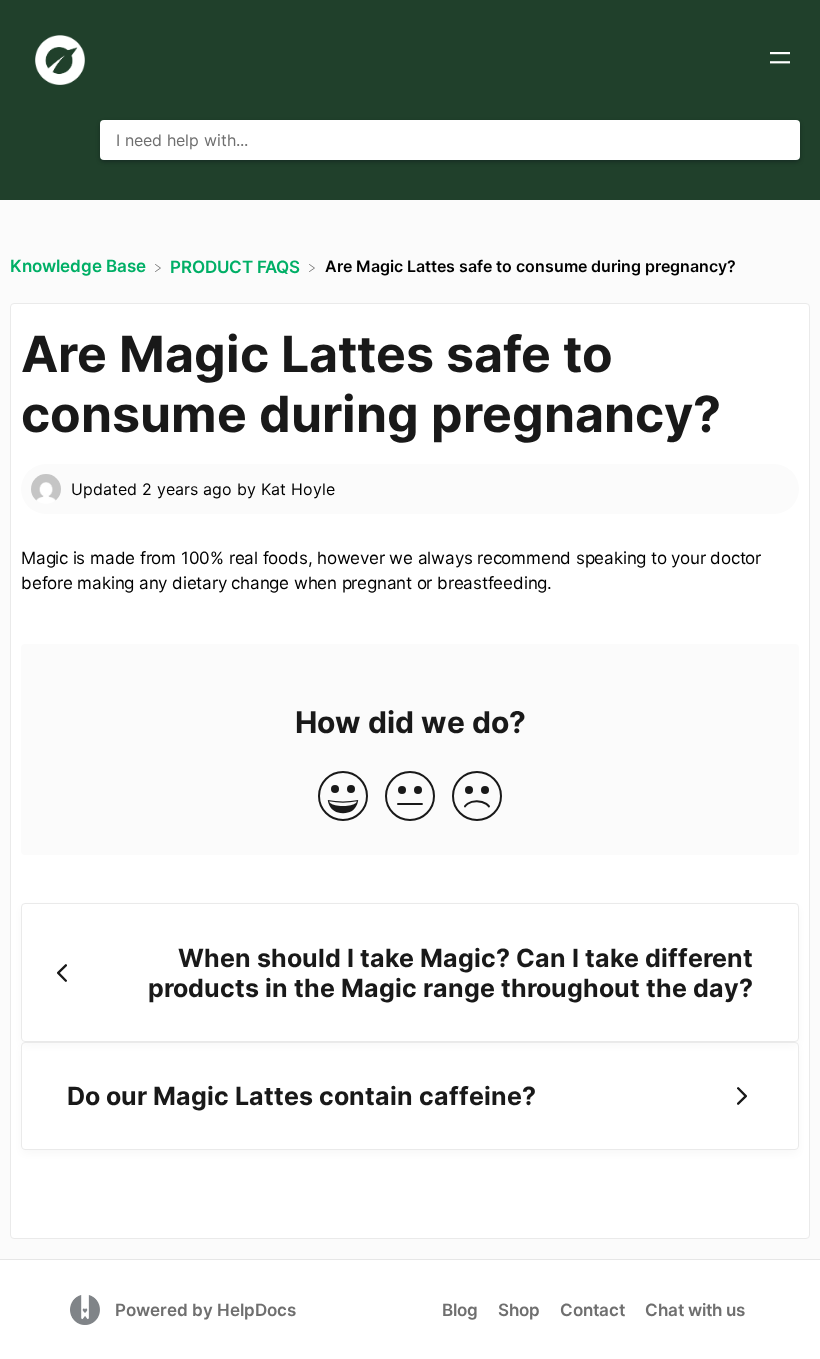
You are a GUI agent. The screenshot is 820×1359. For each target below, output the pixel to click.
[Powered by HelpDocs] (87, 1309)
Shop (519, 1310)
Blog (460, 1310)
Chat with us (695, 1310)
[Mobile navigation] (780, 60)
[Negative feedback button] (477, 797)
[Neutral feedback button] (410, 797)
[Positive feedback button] (343, 797)
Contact (592, 1310)
